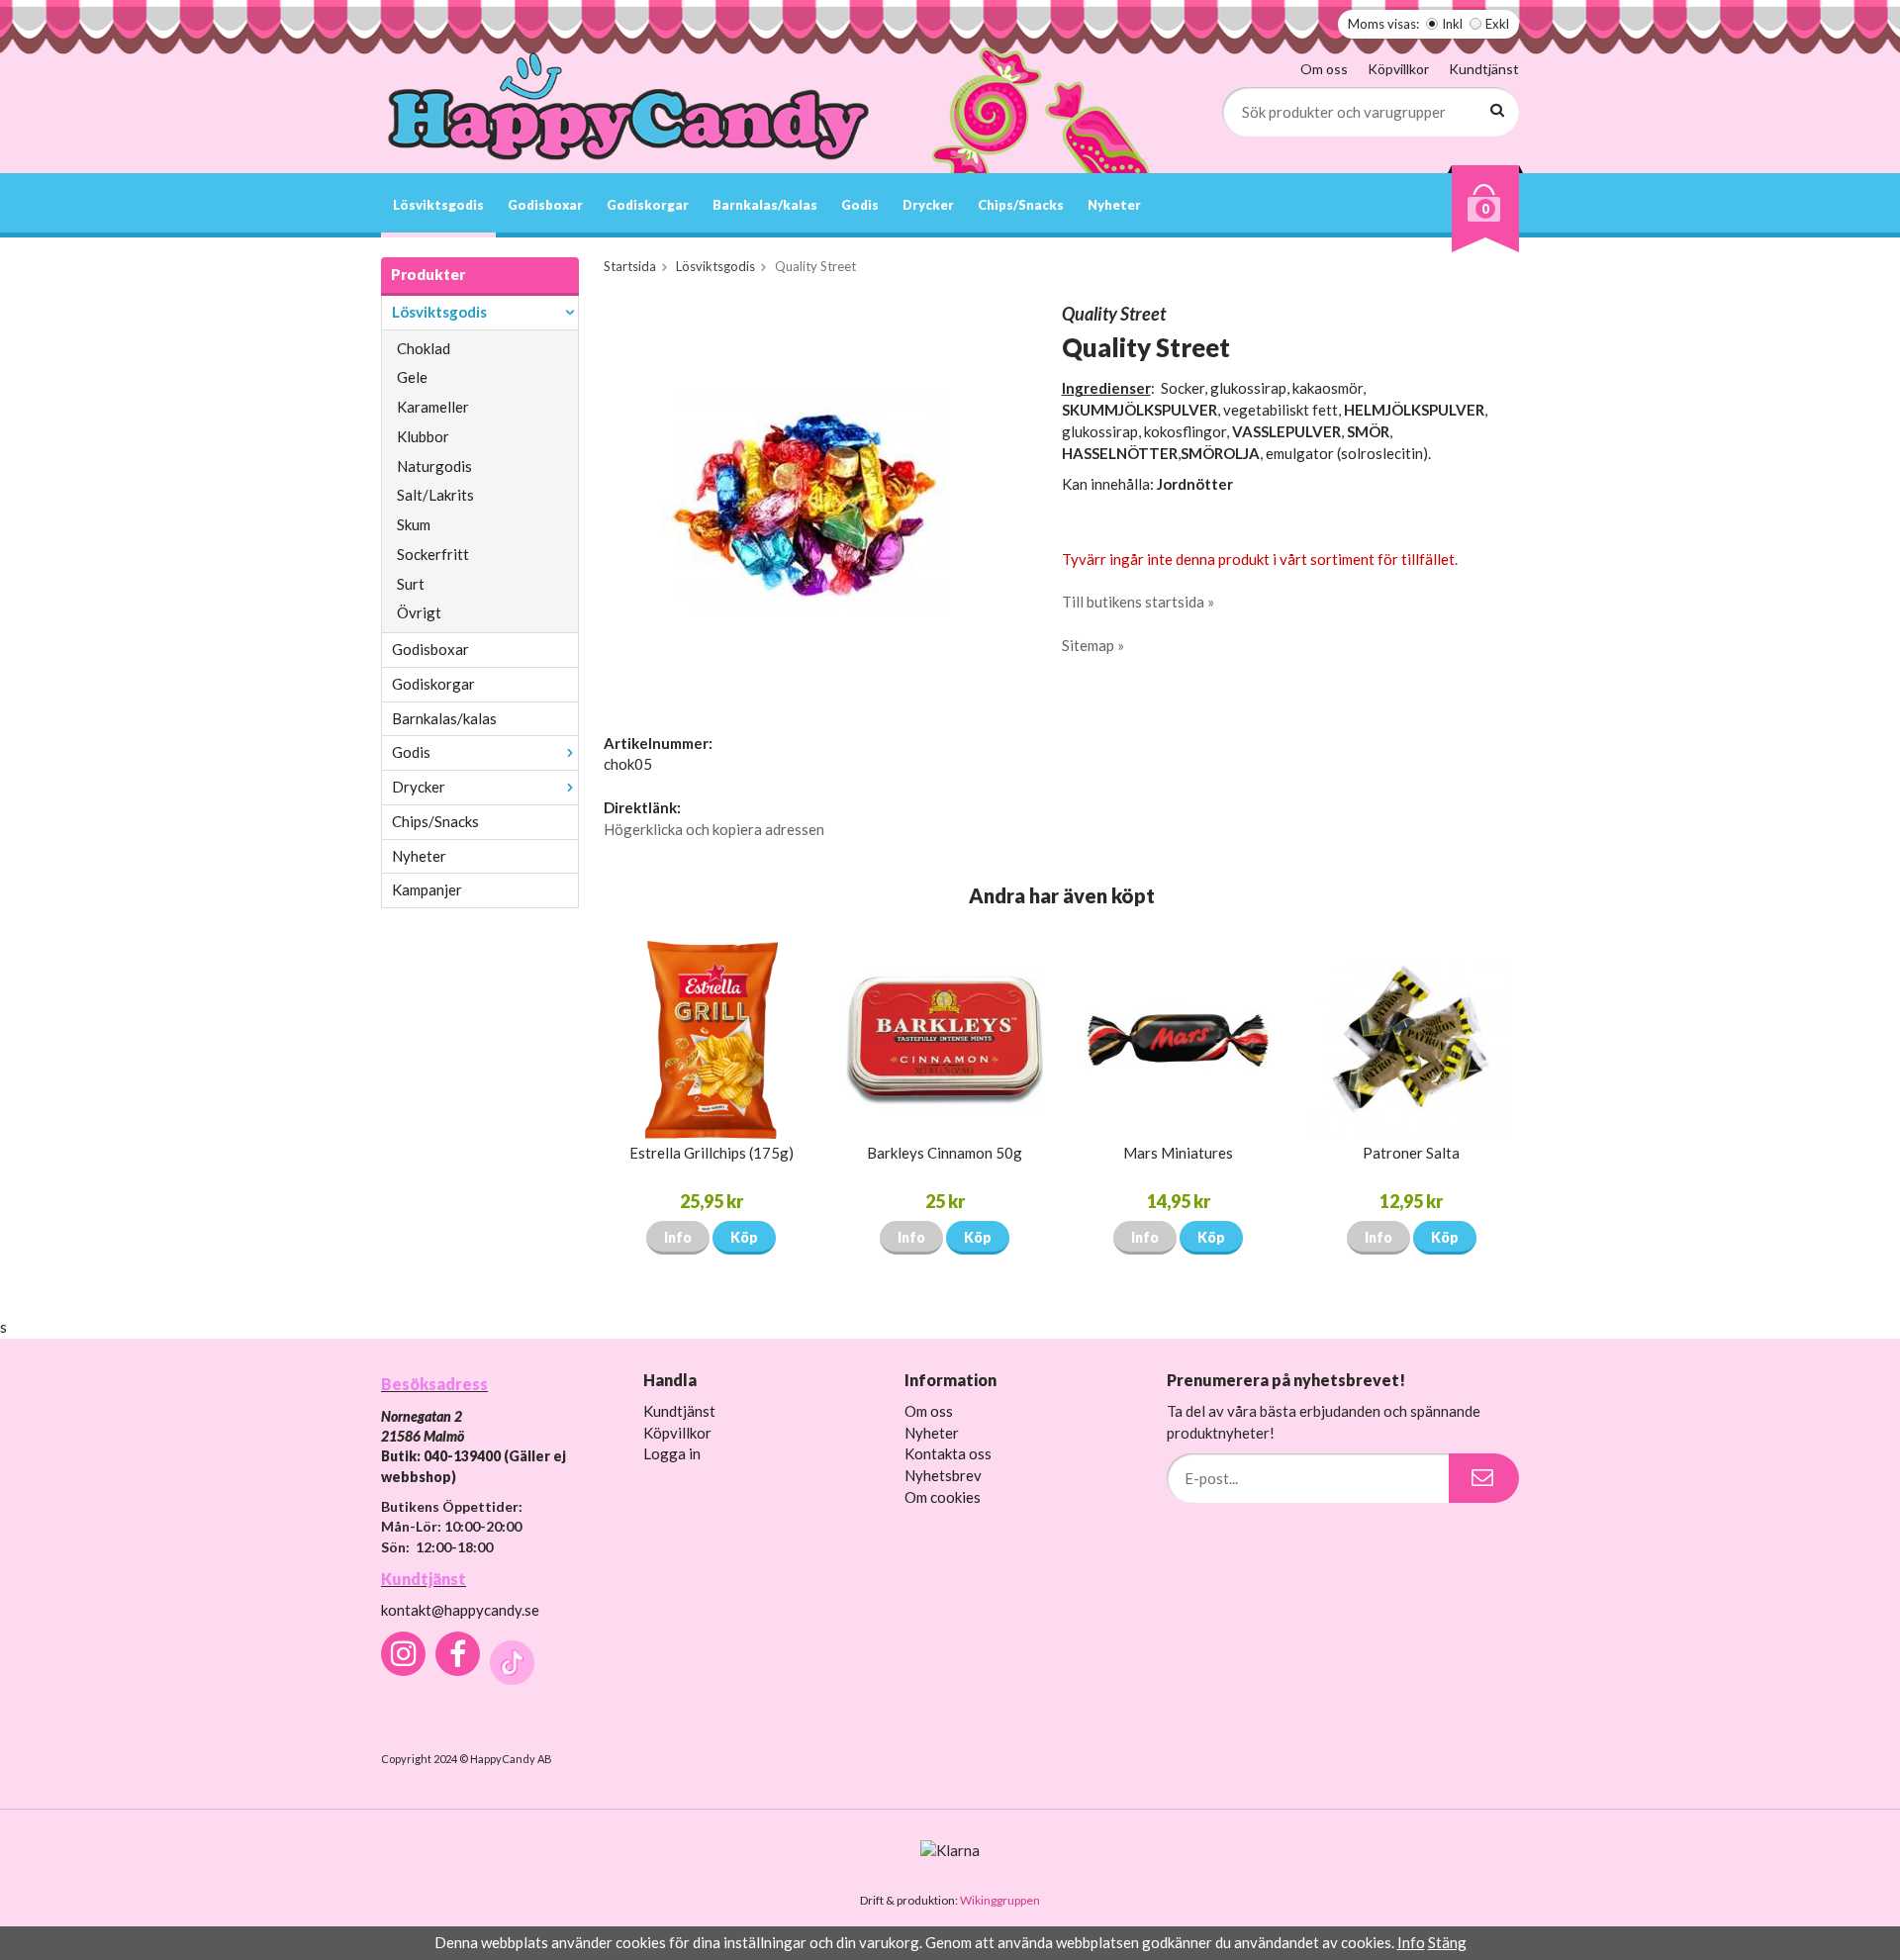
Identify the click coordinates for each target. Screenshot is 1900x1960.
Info (678, 1237)
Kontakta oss (948, 1453)
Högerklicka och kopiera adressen (714, 829)
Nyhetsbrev (943, 1475)
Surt (411, 584)
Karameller (433, 407)
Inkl (1452, 24)
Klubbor (423, 436)
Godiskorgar (648, 205)
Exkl (1497, 24)
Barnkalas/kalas (765, 205)
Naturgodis (434, 466)
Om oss (1324, 69)
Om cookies (943, 1497)
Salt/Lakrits (435, 495)
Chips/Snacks (1021, 205)
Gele (412, 377)
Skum (414, 524)
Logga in (672, 1453)
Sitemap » (1093, 645)
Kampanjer (427, 889)
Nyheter (1114, 205)
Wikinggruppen (1000, 1900)
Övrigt (419, 612)
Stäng (1447, 1942)
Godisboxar (545, 205)
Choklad (424, 348)
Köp (744, 1237)
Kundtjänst (1484, 69)
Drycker (928, 205)
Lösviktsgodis (438, 205)
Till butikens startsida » (1138, 602)
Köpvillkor (1398, 69)
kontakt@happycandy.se (460, 1610)
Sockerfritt (433, 554)
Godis (860, 205)
